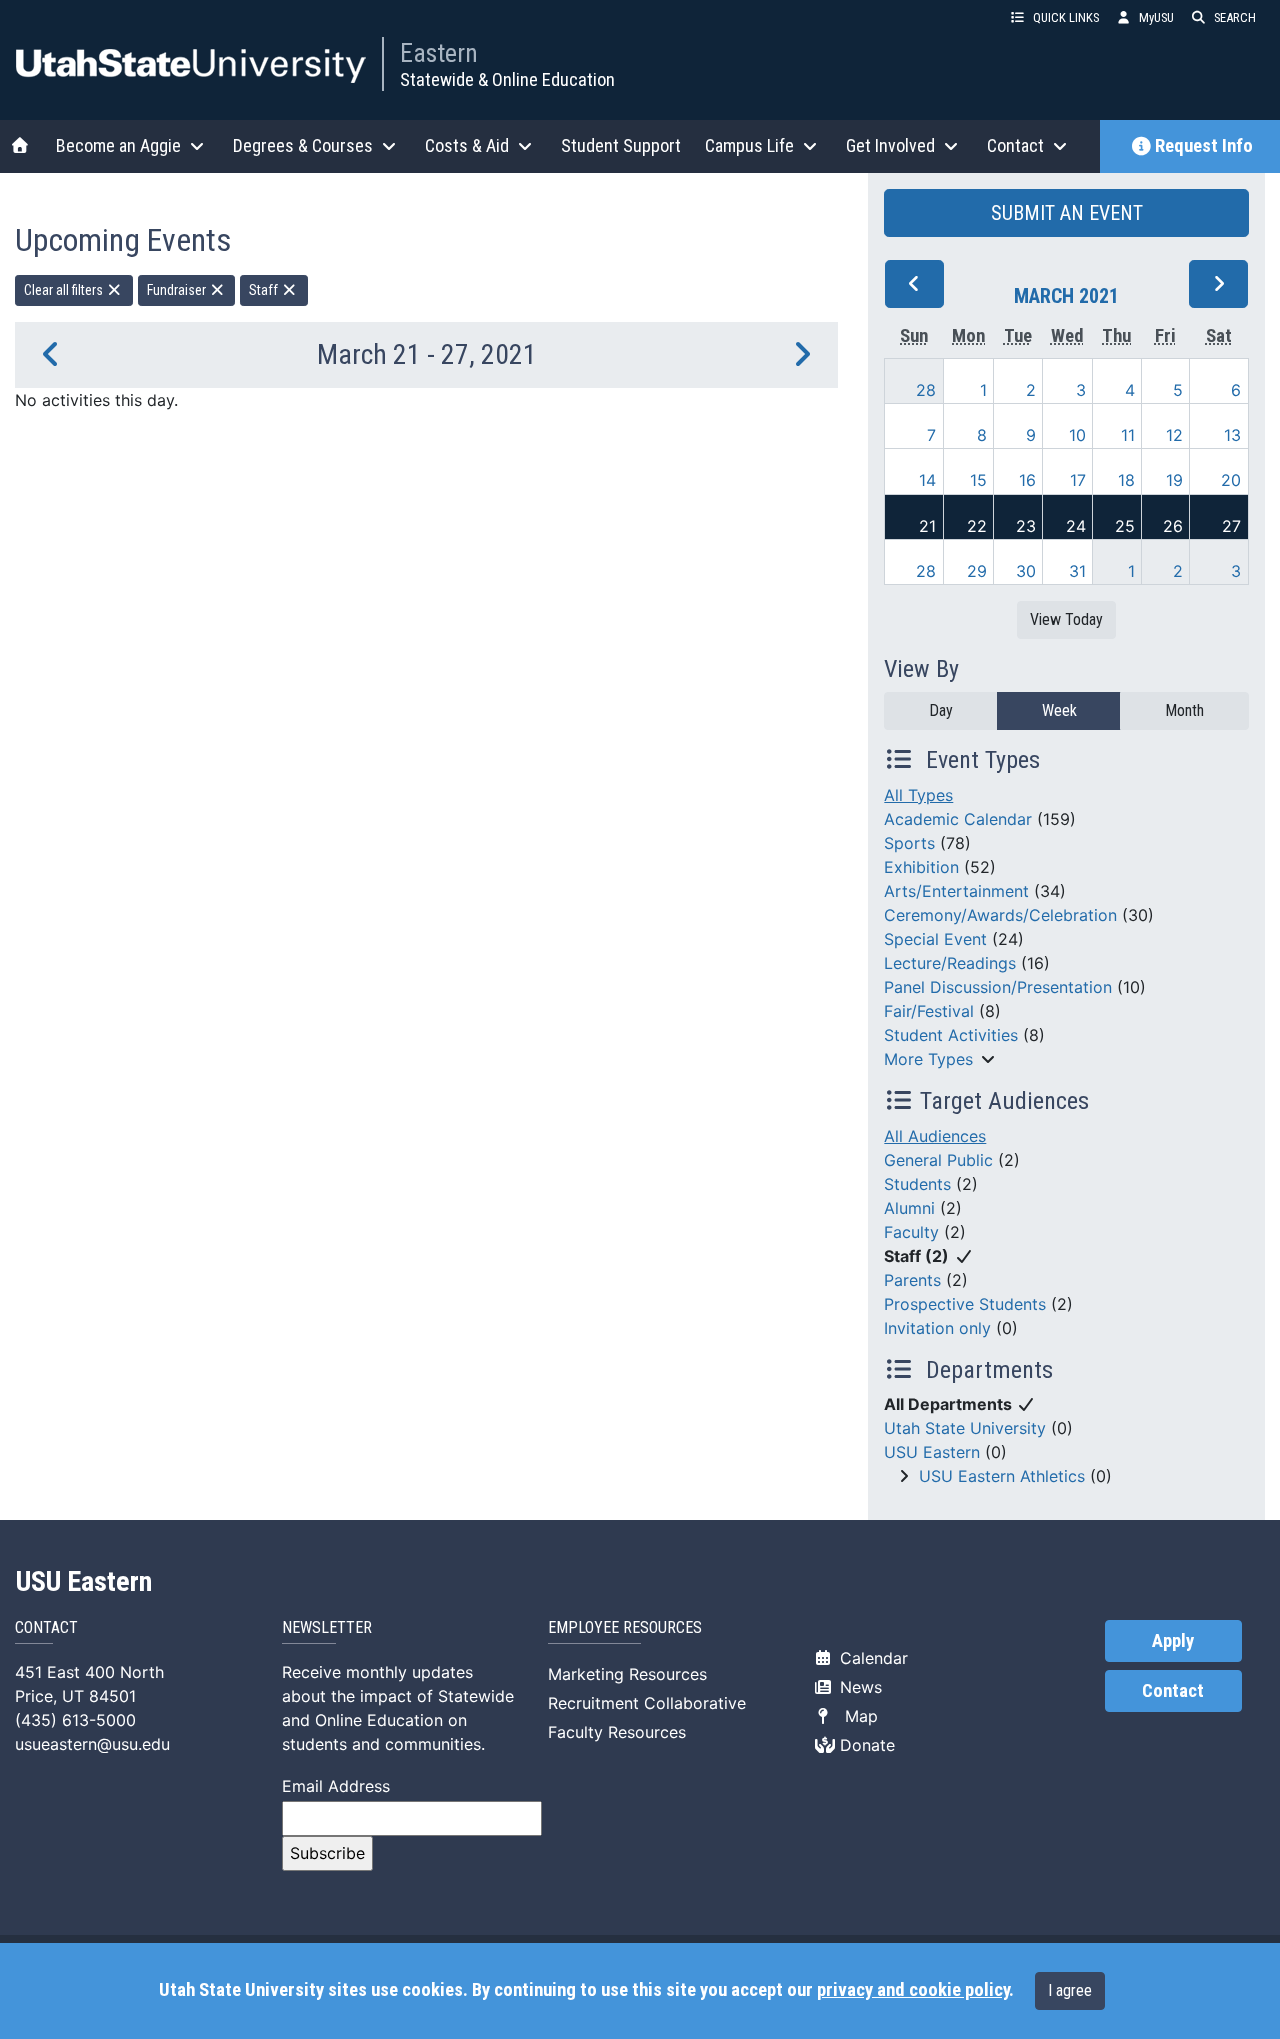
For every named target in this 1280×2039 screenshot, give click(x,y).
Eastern (439, 53)
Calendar (871, 1658)
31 (1077, 571)
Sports (909, 843)
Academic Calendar (958, 819)
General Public (938, 1160)
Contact (1173, 1691)
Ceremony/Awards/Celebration (1000, 915)
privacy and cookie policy (913, 1990)
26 (1173, 526)
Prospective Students (965, 1304)
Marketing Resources (627, 1674)
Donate (865, 1745)
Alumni (909, 1208)
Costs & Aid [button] (467, 145)
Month (1184, 710)
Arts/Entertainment (956, 891)
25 (1125, 526)
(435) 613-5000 (75, 1720)
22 (977, 526)
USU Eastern (932, 1452)
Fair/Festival (929, 1011)
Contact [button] (1015, 145)
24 (1076, 526)
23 (1026, 526)
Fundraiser (178, 290)
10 (1077, 435)
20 (1231, 480)
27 (1231, 526)
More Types (928, 1059)
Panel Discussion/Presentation (998, 987)
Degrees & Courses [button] (303, 145)
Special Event (935, 939)
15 (978, 480)
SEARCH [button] (1235, 17)
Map (856, 1716)
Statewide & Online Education (507, 79)
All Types (918, 795)
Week (1059, 710)
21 (927, 526)
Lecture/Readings (950, 963)
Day (941, 710)
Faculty (911, 1232)
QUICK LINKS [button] (1066, 17)
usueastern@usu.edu (92, 1744)
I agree (1070, 1990)
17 (1078, 480)
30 (1026, 571)
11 (1128, 435)
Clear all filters (65, 290)
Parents (912, 1280)
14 (927, 480)
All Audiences (935, 1136)
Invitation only (937, 1328)
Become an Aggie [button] (118, 145)
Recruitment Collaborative (647, 1703)
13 (1232, 435)
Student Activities (951, 1035)
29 (977, 571)
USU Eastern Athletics (1002, 1476)
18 (1126, 480)
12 (1174, 435)
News (858, 1687)
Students (917, 1184)
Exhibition (921, 867)
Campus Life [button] (749, 145)
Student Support (621, 145)
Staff (265, 290)
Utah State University (965, 1428)
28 (926, 390)
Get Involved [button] (890, 145)
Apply (1173, 1641)
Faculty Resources (617, 1732)
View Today (1066, 619)
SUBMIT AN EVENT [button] (1067, 213)
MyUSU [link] (1156, 17)
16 (1027, 480)
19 (1174, 480)
